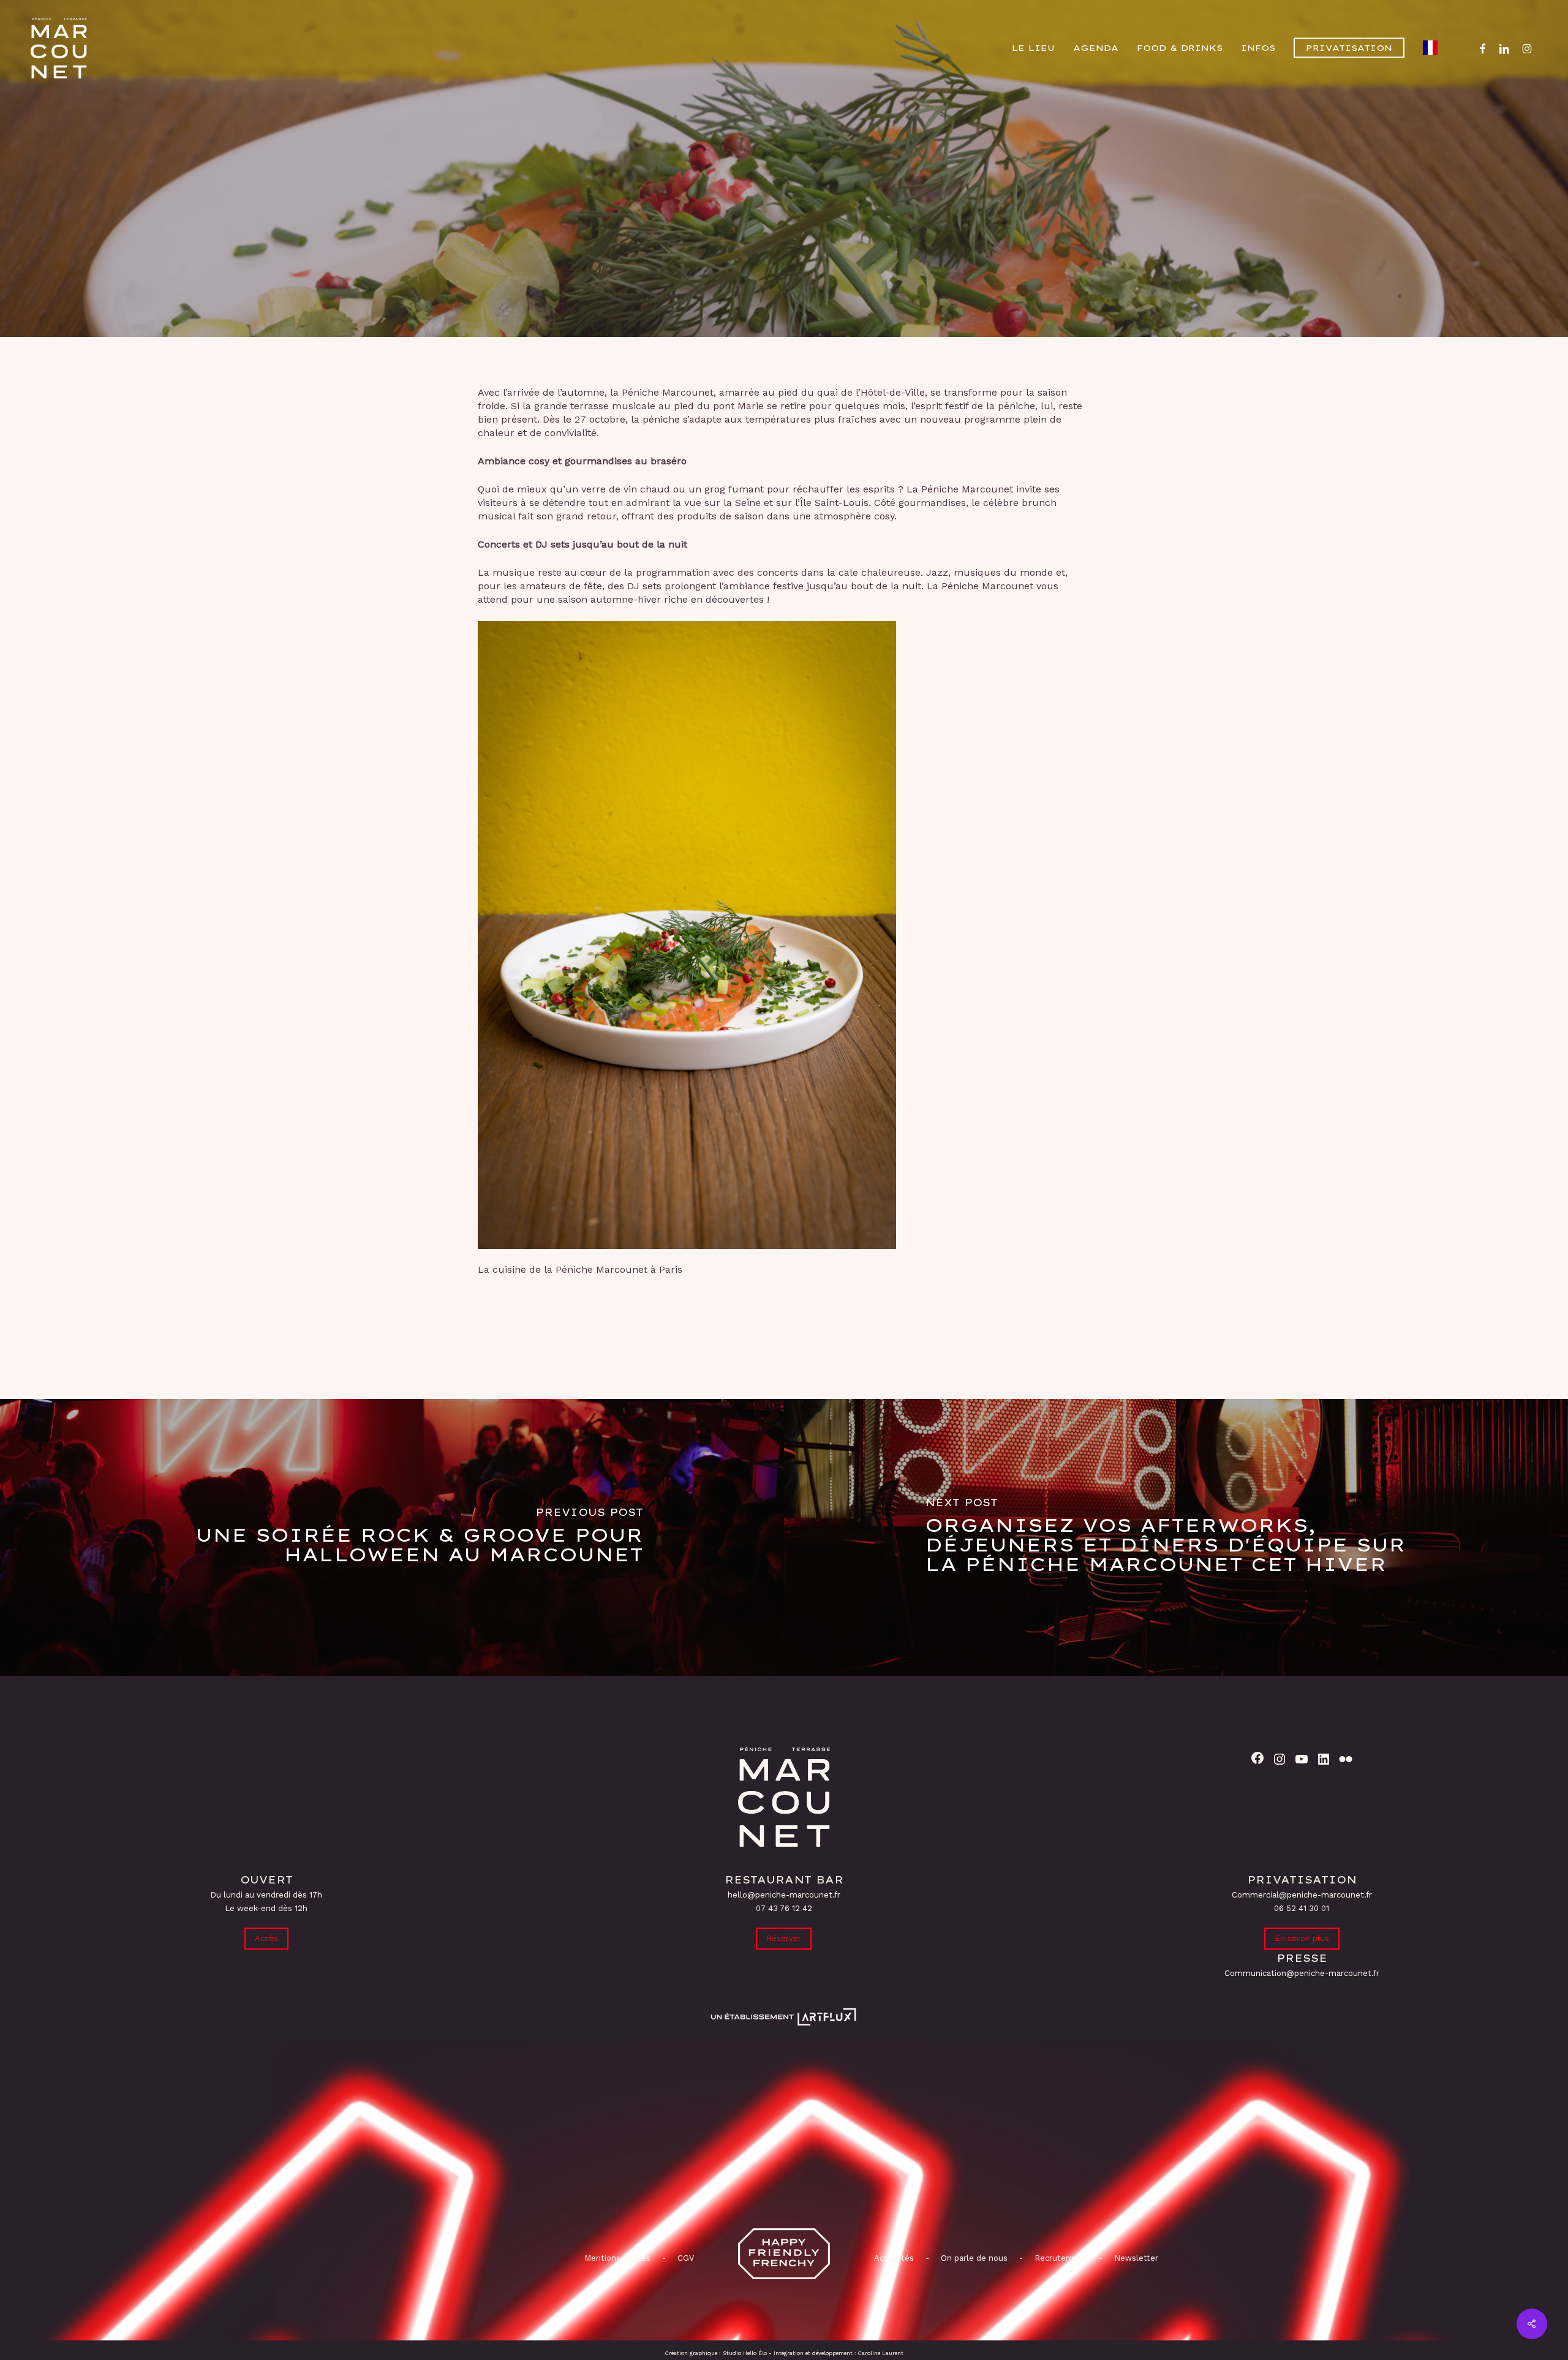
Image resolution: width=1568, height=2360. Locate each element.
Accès (266, 1938)
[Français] (1433, 48)
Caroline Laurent (881, 2353)
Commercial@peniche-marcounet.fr (1302, 1895)
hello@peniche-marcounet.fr (784, 1895)
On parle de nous (973, 2258)
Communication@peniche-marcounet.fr (1302, 1973)
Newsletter (1136, 2258)
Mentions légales (617, 2258)
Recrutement (1061, 2258)
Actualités (894, 2258)
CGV (686, 2258)
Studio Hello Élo (745, 2353)
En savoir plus (1302, 1938)
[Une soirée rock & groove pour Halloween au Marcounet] (392, 1537)
